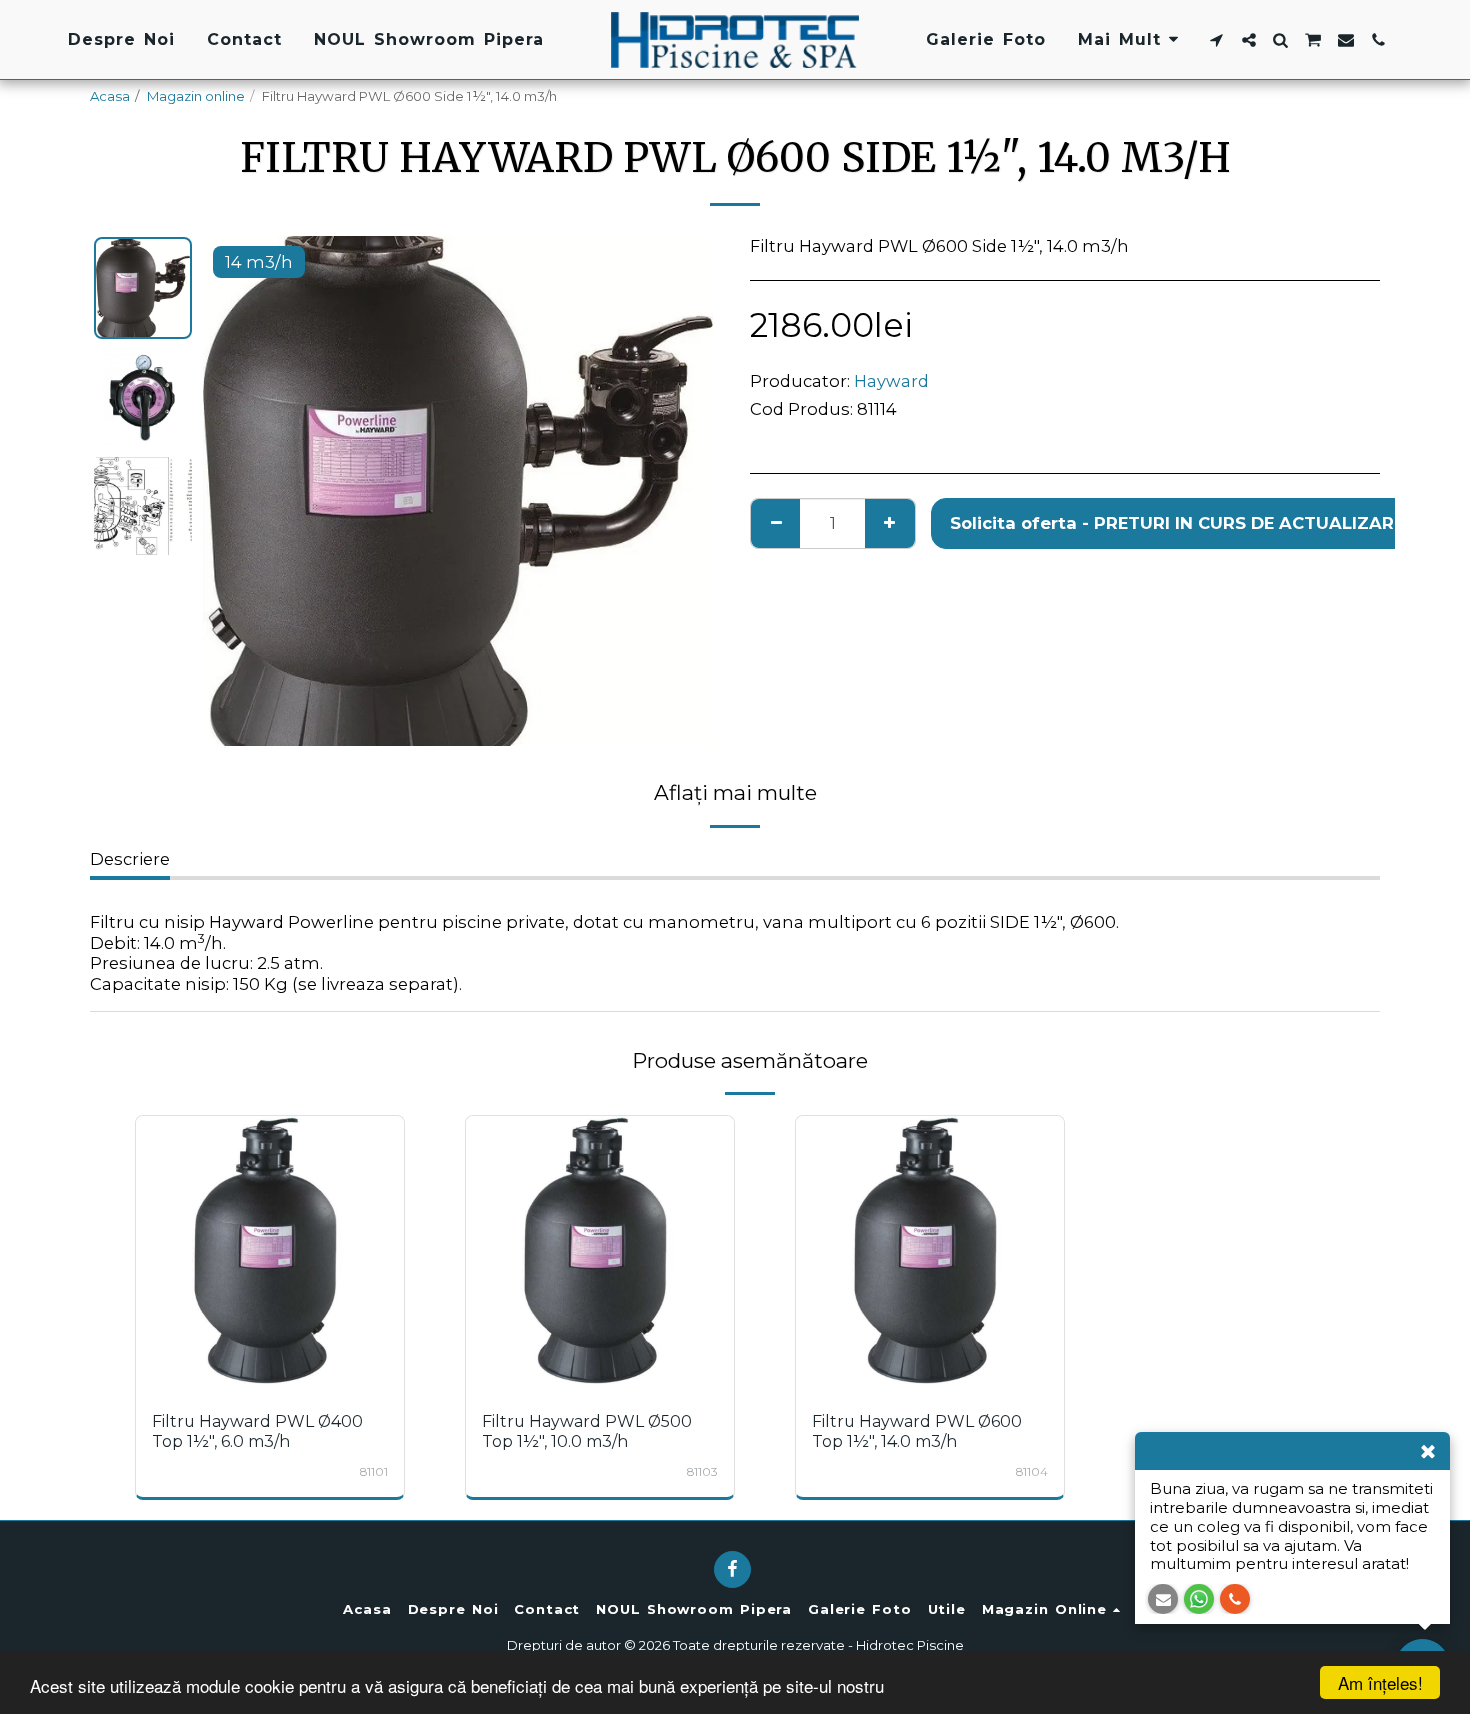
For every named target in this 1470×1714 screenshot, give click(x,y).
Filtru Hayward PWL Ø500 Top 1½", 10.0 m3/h (587, 1431)
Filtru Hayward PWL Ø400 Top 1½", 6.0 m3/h (257, 1431)
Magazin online (196, 96)
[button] (1217, 40)
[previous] (235, 491)
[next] (681, 491)
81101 (374, 1472)
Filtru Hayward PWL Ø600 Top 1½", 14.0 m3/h (917, 1431)
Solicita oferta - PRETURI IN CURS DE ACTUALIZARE (274, 1340)
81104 (1032, 1472)
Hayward (891, 381)
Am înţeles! (1380, 1682)
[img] (270, 1250)
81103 (702, 1472)
